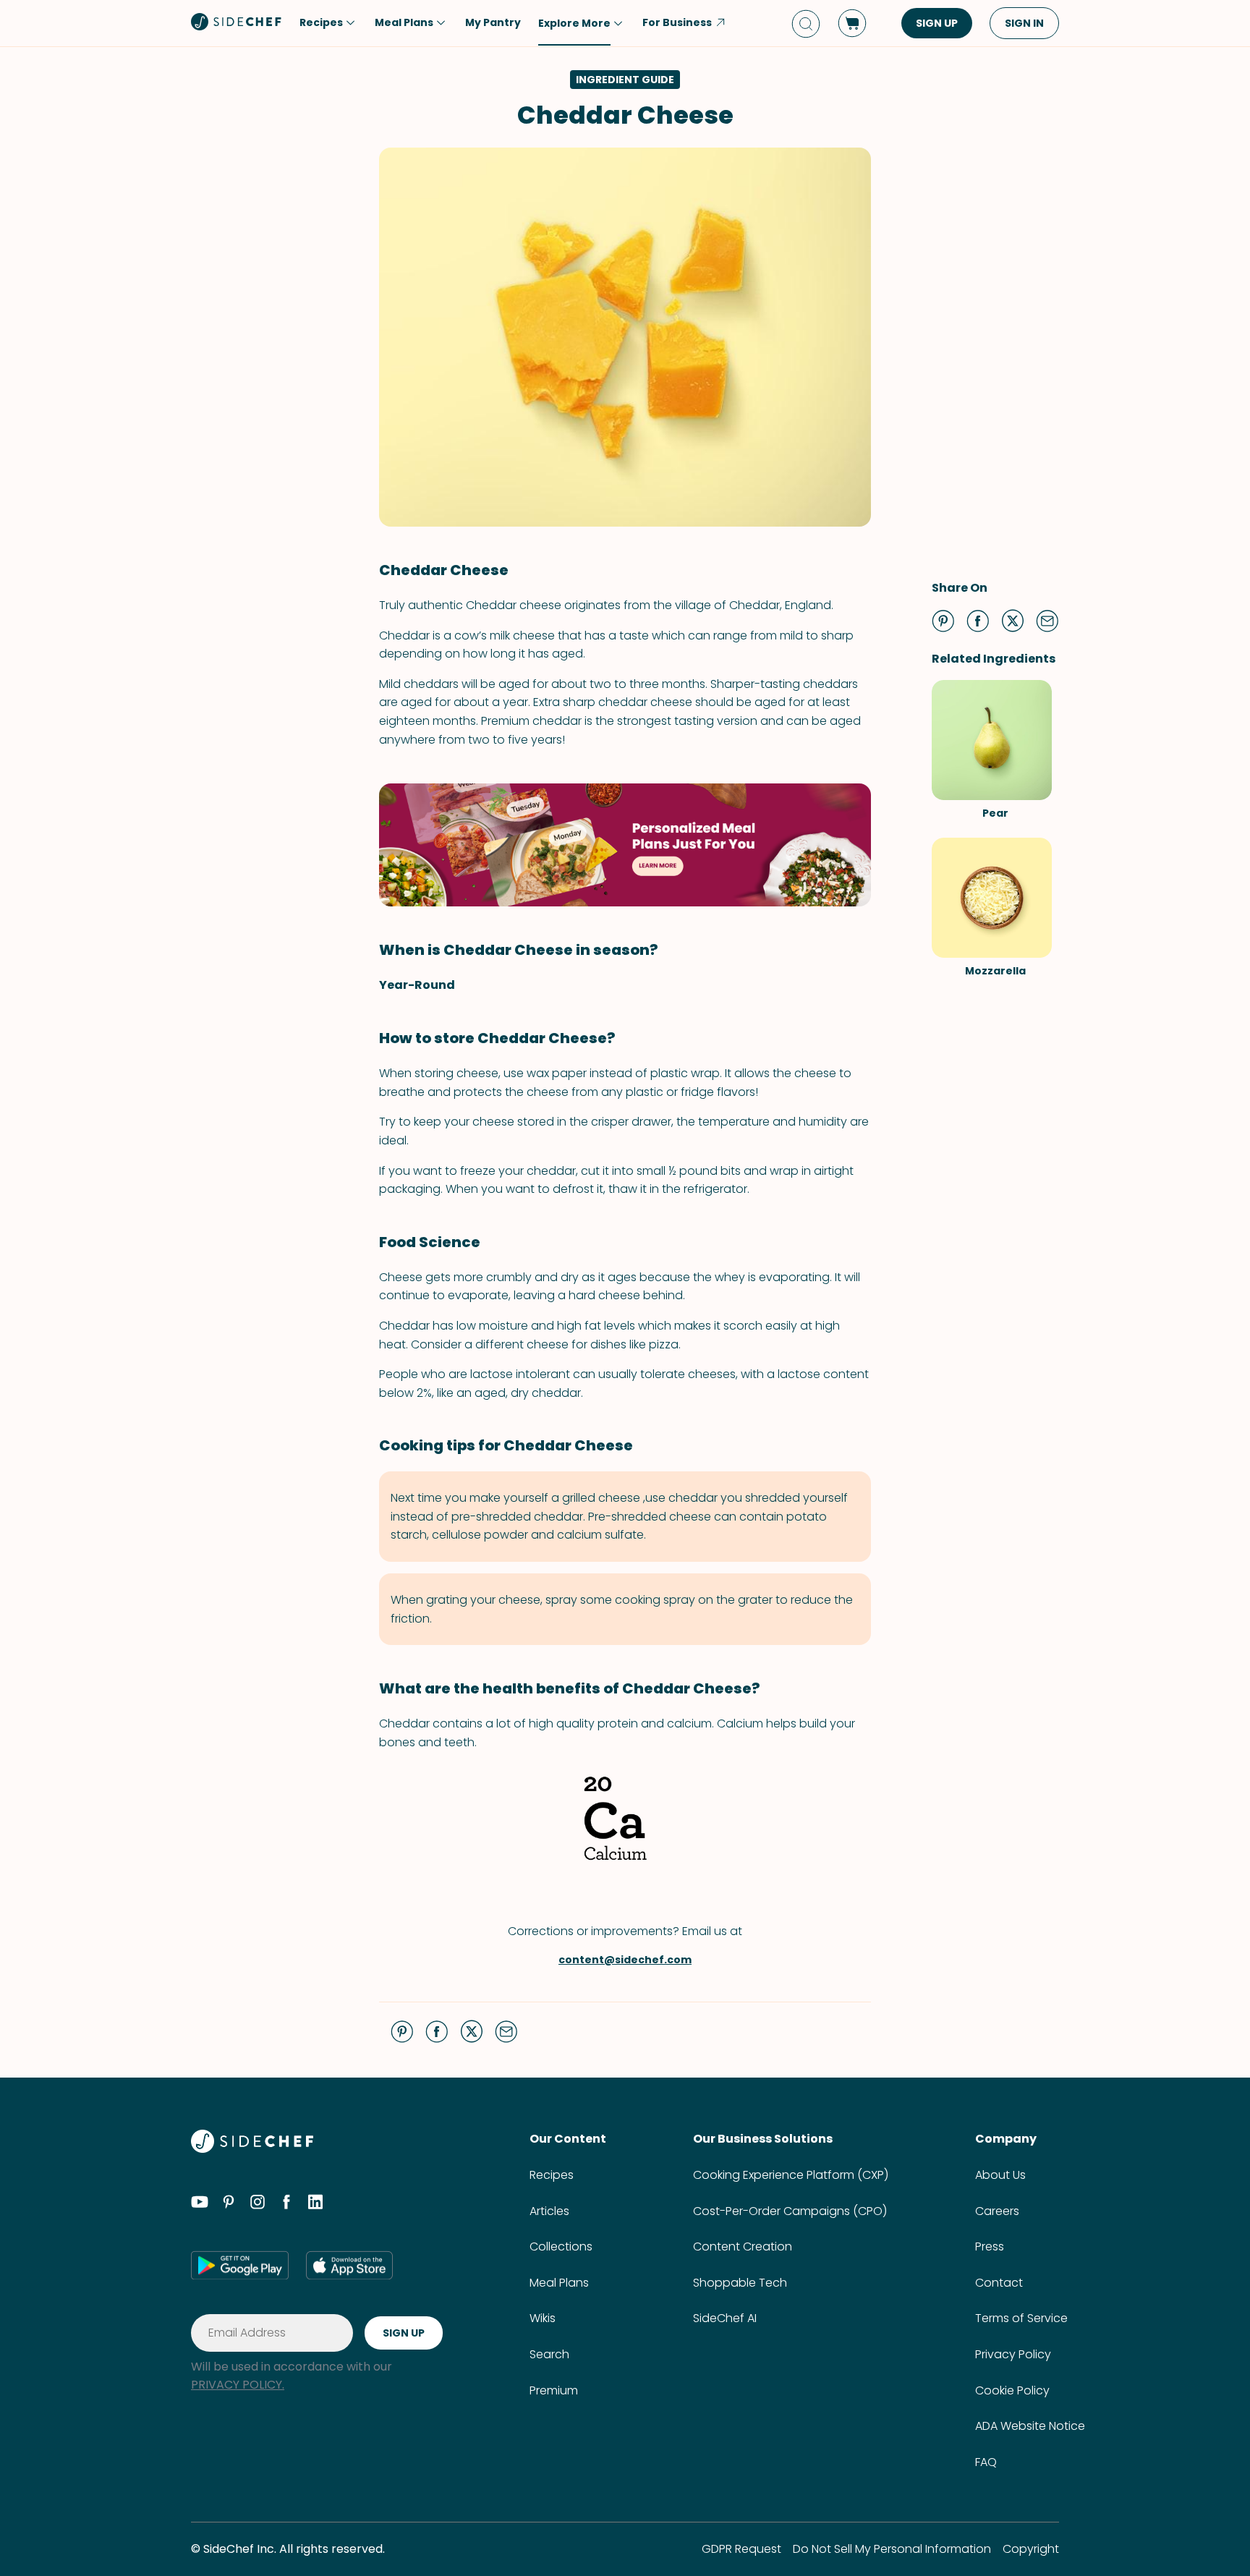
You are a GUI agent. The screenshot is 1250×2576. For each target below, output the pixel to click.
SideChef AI (725, 2318)
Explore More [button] (574, 23)
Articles (549, 2211)
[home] (237, 22)
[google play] (240, 2265)
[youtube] (200, 2204)
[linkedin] (315, 2204)
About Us (1000, 2175)
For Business (677, 22)
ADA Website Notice (1030, 2426)
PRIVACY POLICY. (238, 2385)
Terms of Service (1021, 2318)
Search (549, 2354)
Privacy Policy (1013, 2354)
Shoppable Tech (740, 2283)
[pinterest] (229, 2204)
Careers (997, 2211)
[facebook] (286, 2204)
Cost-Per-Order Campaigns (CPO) (790, 2211)
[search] (806, 24)
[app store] (349, 2265)
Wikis (543, 2318)
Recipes (552, 2175)
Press (990, 2246)
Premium (554, 2390)
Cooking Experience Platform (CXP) (791, 2175)
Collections (561, 2246)
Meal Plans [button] (404, 22)
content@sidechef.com (625, 1960)
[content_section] (625, 845)
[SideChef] (252, 2149)
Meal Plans (559, 2283)
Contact (999, 2283)
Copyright (1031, 2549)
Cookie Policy (1012, 2390)
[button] (943, 621)
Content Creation (743, 2246)
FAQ (986, 2462)
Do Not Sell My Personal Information (892, 2549)
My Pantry (493, 22)
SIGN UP (937, 23)
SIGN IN (1024, 23)
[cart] (852, 23)
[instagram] (258, 2204)
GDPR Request (741, 2549)
